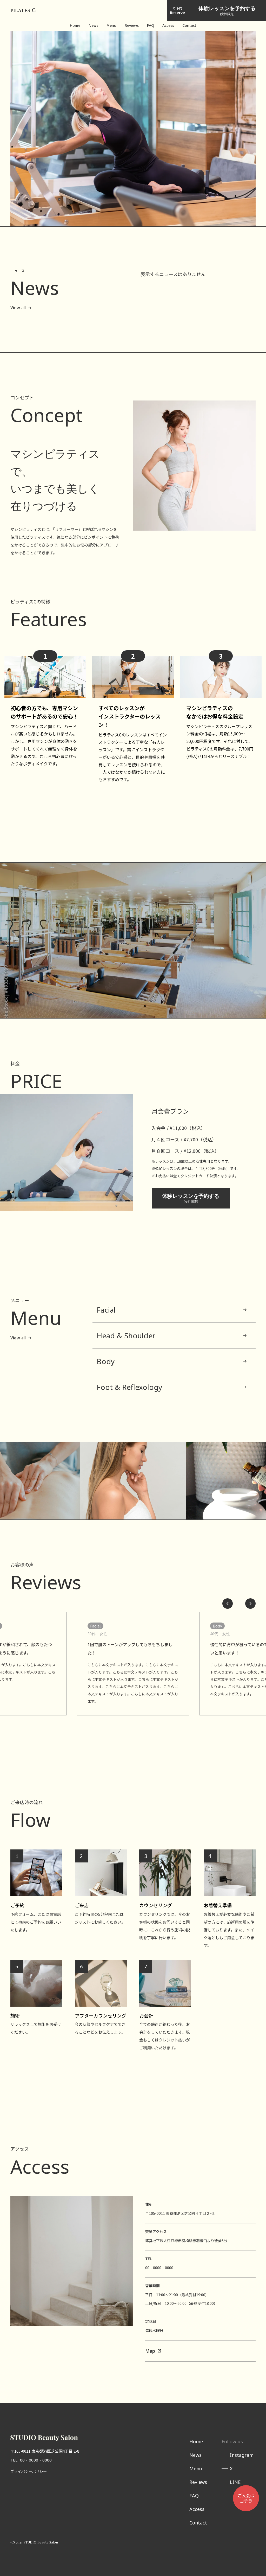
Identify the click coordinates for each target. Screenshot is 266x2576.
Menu (196, 2469)
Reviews (198, 2482)
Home (196, 2441)
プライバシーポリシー (29, 2471)
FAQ (194, 2496)
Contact (198, 2523)
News (195, 2455)
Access (197, 2509)
